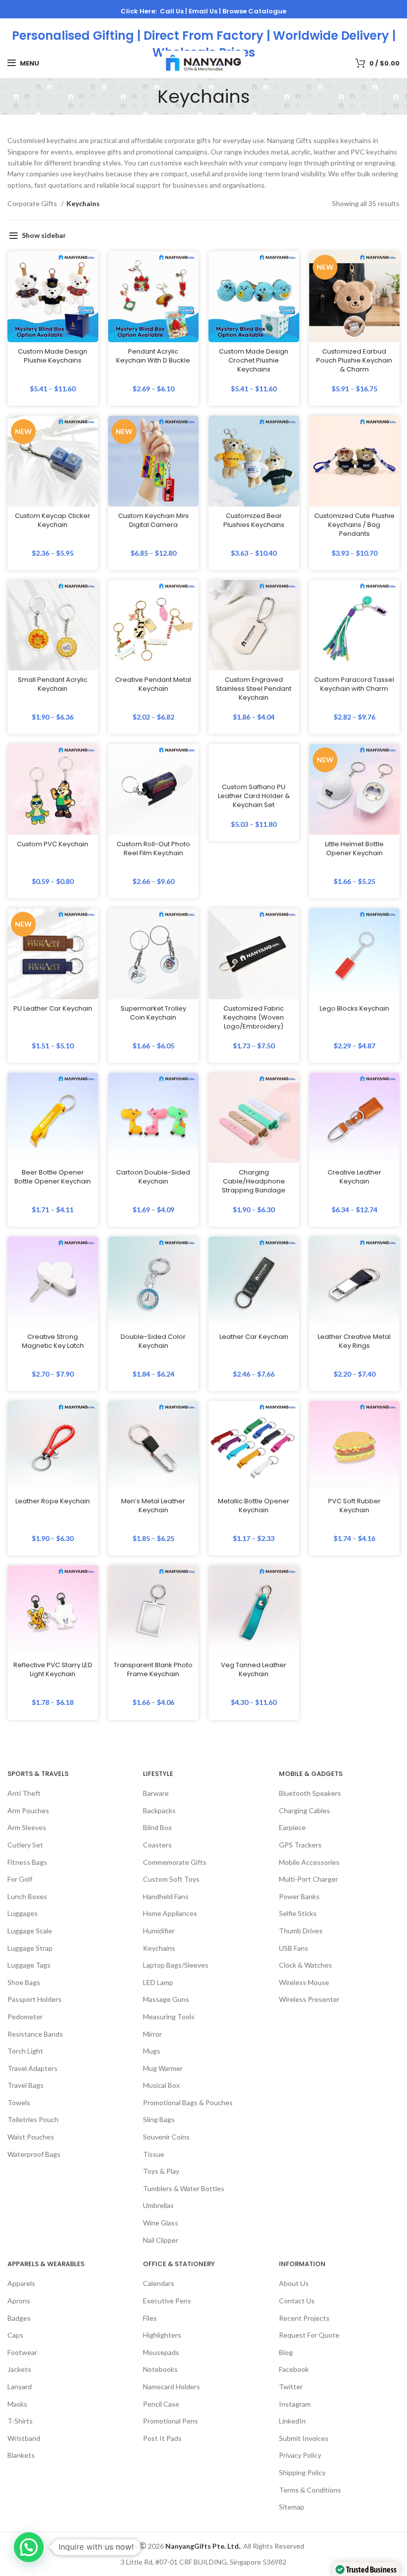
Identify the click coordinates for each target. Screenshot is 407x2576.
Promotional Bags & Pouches (188, 2102)
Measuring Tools (169, 2016)
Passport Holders (34, 1999)
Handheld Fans (166, 1896)
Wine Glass (161, 2223)
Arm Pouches (28, 1810)
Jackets (19, 2369)
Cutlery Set (25, 1844)
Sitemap (292, 2507)
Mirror (152, 2033)
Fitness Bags (27, 1862)
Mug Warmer (163, 2068)
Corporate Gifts (33, 203)
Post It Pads (162, 2438)
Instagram (295, 2403)
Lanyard (20, 2386)
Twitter (291, 2386)
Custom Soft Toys (171, 1879)
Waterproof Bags (34, 2154)
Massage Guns (166, 1999)
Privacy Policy (300, 2455)
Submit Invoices (304, 2438)
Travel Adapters (33, 2068)
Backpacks (159, 1810)
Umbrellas (158, 2205)
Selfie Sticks (298, 1913)
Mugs (152, 2051)
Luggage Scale (30, 1930)
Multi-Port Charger (308, 1879)
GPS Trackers (300, 1844)
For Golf (20, 1879)
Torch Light (25, 2051)
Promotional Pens (170, 2421)
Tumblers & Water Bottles (184, 2188)
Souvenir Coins (166, 2137)
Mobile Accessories (309, 1862)
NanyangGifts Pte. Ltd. (203, 2545)
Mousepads (161, 2352)
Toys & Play (161, 2171)
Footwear (22, 2352)
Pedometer (25, 2016)
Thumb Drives (301, 1930)
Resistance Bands (35, 2033)
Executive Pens (167, 2301)
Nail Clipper (161, 2240)
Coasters (157, 1844)
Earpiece (292, 1827)
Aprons (19, 2301)
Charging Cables (305, 1810)
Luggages (23, 1913)
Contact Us (297, 2301)
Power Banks (299, 1896)
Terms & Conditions (310, 2489)
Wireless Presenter (309, 1999)
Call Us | (174, 11)
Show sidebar (44, 235)
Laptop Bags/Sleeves (176, 1965)
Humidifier (159, 1930)
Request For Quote (309, 2335)
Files (150, 2318)
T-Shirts (20, 2421)
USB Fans (294, 1948)
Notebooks (160, 2369)
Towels (19, 2102)
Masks (17, 2403)
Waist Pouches (31, 2137)
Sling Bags (159, 2119)
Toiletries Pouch (33, 2119)
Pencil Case (161, 2403)
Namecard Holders (171, 2386)
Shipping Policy (302, 2472)
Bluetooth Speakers (310, 1793)
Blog (286, 2352)
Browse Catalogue (254, 11)
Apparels (21, 2283)
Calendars (159, 2283)
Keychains (159, 1948)
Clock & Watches (305, 1965)
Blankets (21, 2455)
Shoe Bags (24, 1982)
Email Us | (205, 11)
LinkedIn (292, 2421)
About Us (294, 2283)
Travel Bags (26, 2085)
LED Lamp (158, 1982)
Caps (15, 2335)
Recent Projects (304, 2318)
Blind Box (157, 1827)
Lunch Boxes (27, 1896)
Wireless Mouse (304, 1982)
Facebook (294, 2369)
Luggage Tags (29, 1965)
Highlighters (162, 2335)
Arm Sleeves (27, 1827)
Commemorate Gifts (175, 1862)
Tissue (154, 2154)
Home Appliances (170, 1913)
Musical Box (161, 2085)
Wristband (24, 2438)
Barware (156, 1793)
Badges (19, 2318)
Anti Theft (24, 1793)
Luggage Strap (30, 1948)
